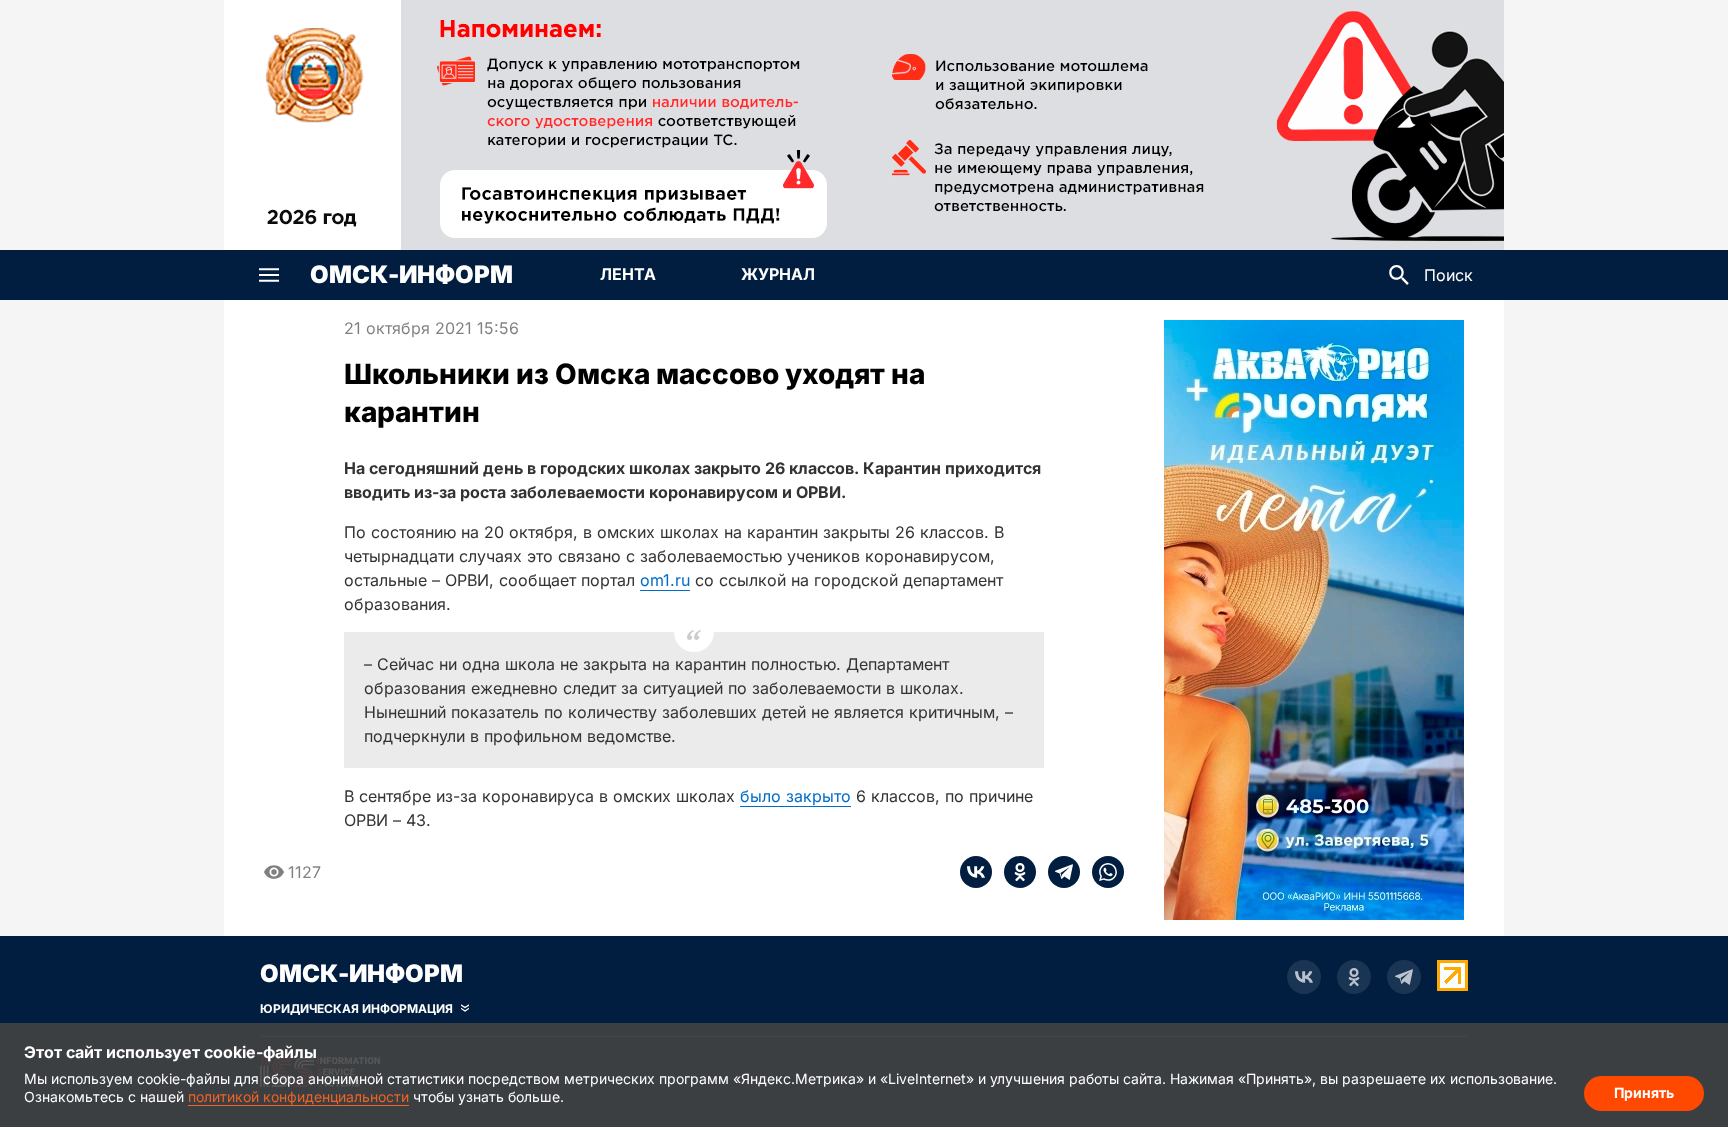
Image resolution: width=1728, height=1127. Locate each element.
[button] (269, 275)
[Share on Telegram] (1058, 872)
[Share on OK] (1014, 872)
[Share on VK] (976, 872)
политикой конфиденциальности (298, 1096)
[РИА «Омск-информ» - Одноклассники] (1354, 977)
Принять (1644, 1092)
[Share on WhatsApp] (1102, 872)
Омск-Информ (411, 275)
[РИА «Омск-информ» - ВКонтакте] (1304, 977)
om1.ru (665, 580)
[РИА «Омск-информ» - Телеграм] (1404, 977)
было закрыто (795, 796)
